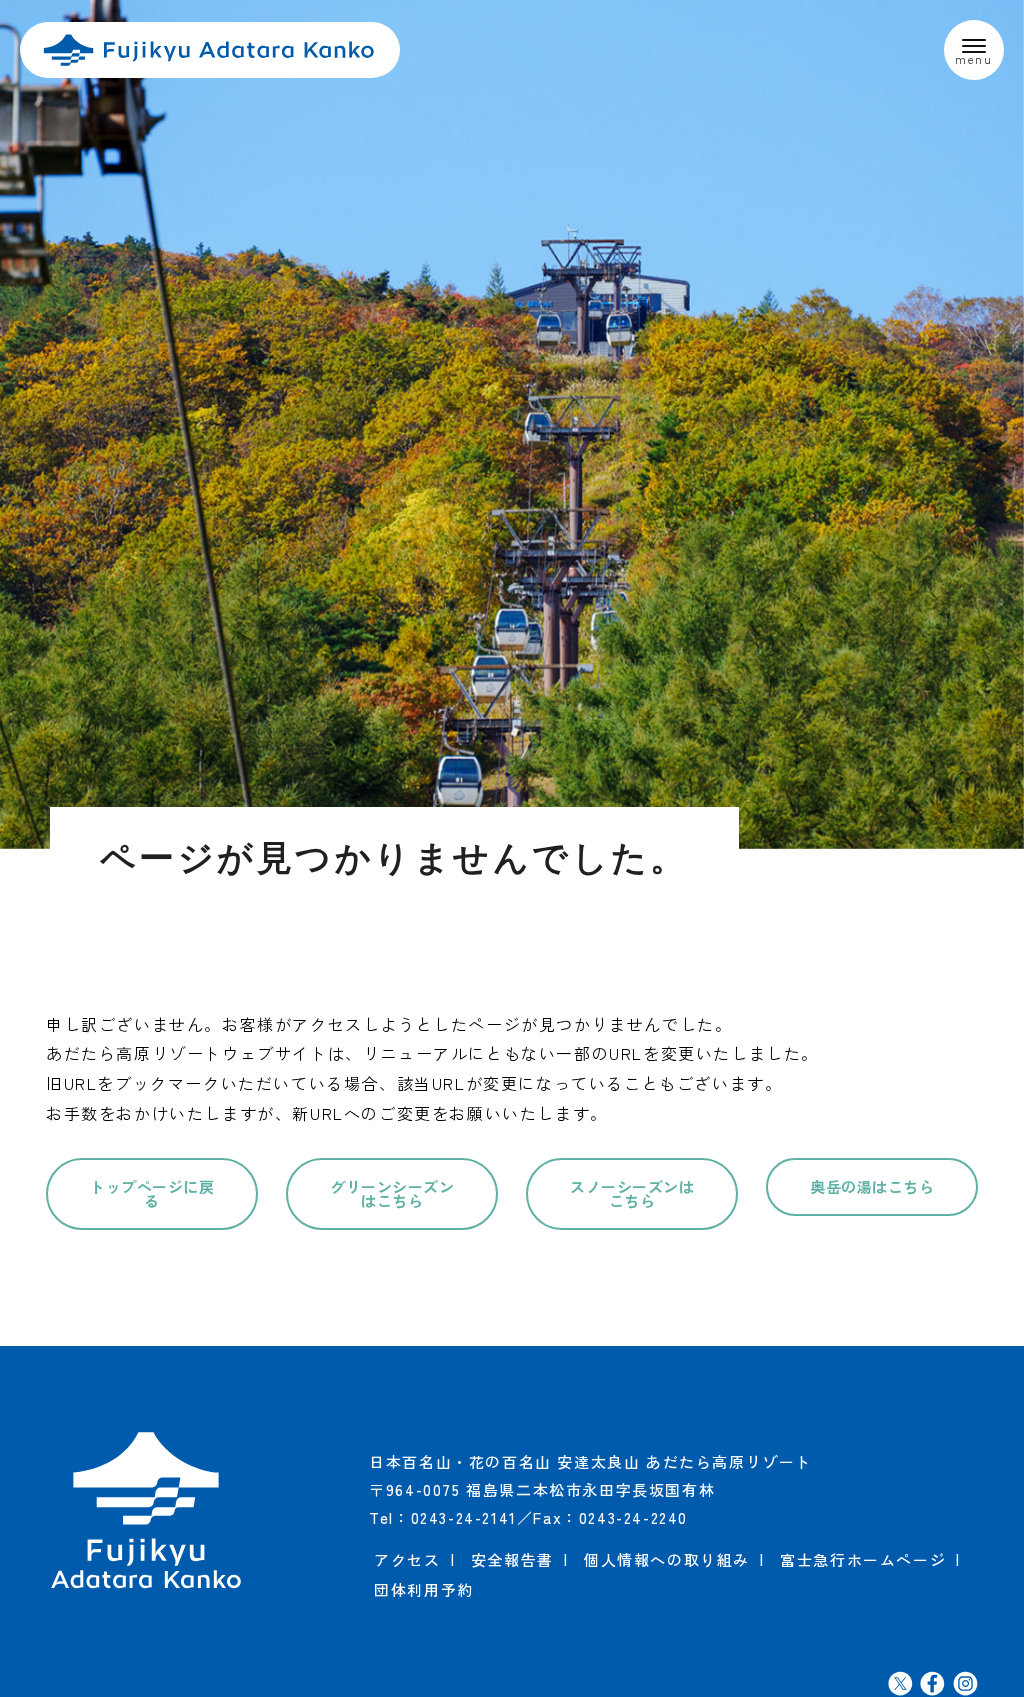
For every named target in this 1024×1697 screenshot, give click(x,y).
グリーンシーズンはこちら (392, 1193)
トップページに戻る (152, 1193)
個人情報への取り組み (667, 1559)
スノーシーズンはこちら (632, 1193)
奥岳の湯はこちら (872, 1186)
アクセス (407, 1559)
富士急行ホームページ (863, 1559)
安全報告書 (512, 1559)
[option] (512, 424)
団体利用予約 (424, 1589)
